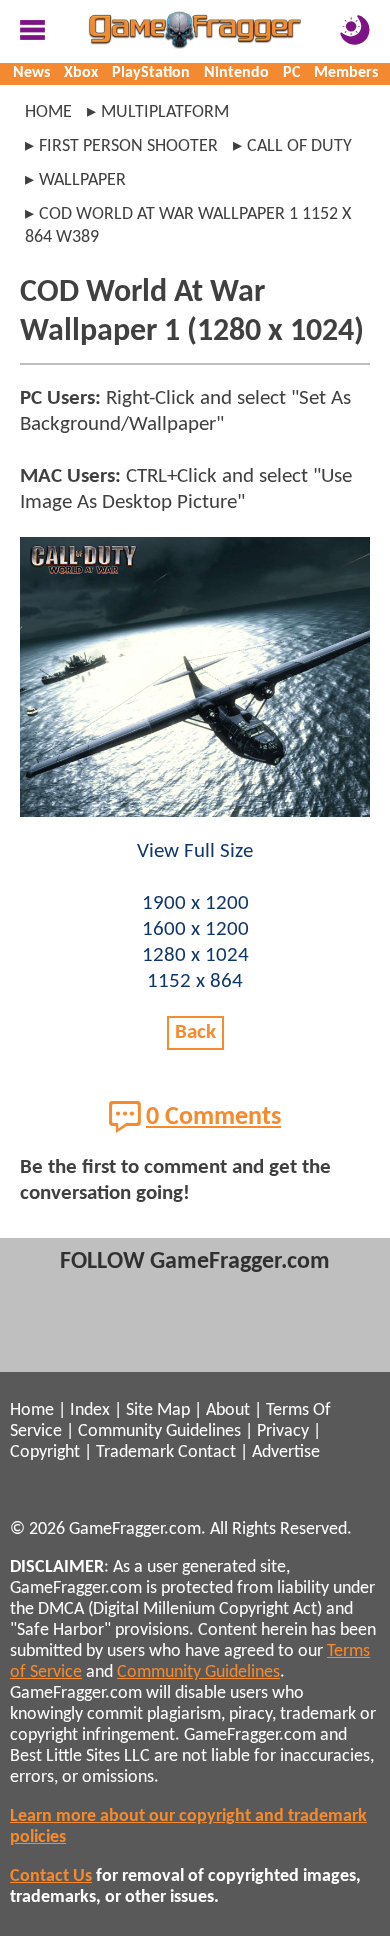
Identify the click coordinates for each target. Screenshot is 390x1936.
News (31, 73)
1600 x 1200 (195, 929)
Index (90, 1410)
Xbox (81, 73)
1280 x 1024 (195, 955)
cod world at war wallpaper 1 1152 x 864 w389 (188, 226)
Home (48, 112)
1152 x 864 (195, 981)
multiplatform (165, 112)
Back (195, 1032)
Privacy (283, 1431)
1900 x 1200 (195, 903)
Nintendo (236, 73)
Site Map (158, 1410)
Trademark (135, 1452)
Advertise (286, 1452)
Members (346, 73)
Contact (207, 1452)
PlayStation (151, 73)
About (228, 1410)
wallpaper (82, 180)
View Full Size (195, 851)
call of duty (299, 146)
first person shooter (128, 146)
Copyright (45, 1452)
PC (291, 73)
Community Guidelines (159, 1431)
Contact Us (51, 1876)
